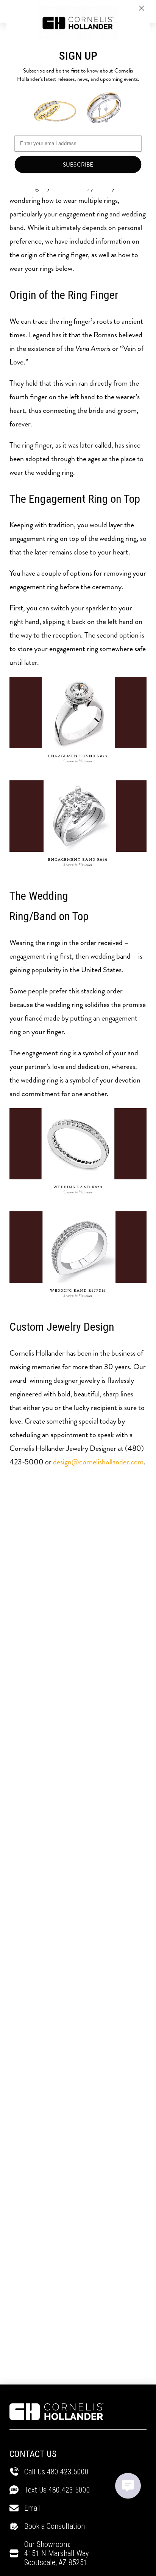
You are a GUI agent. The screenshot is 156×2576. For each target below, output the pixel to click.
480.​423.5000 (69, 2490)
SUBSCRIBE (78, 165)
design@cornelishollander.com (98, 1462)
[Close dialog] (141, 8)
